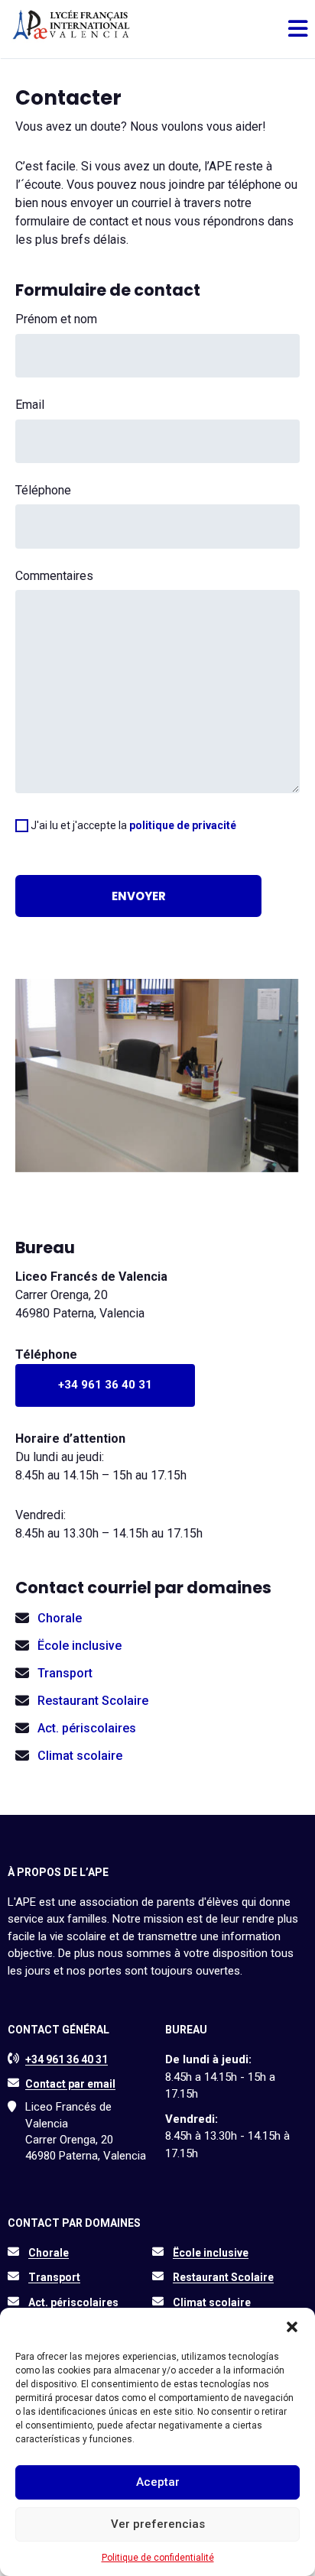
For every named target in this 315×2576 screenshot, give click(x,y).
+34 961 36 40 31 (105, 1385)
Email (30, 405)
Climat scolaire (80, 1756)
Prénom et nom (56, 319)
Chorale (60, 1618)
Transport (65, 1673)
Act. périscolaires (87, 1728)
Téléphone (43, 490)
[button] (292, 2327)
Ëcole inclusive (80, 1646)
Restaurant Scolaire (93, 1701)
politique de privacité (183, 825)
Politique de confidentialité (158, 2558)
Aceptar (158, 2482)
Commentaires (54, 576)
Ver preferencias (158, 2524)
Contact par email (70, 2084)
